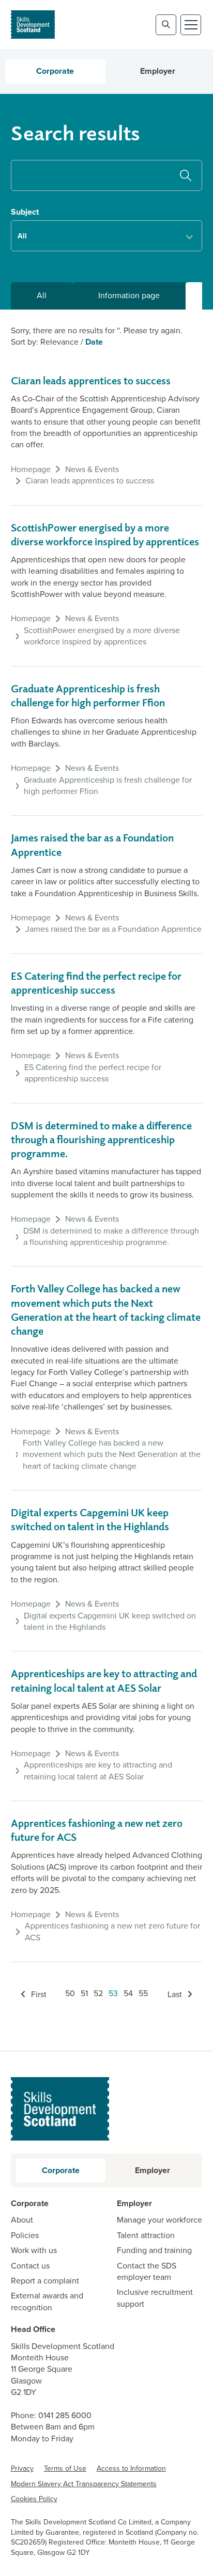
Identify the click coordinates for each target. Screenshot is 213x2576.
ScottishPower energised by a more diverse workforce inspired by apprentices (102, 636)
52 (98, 1993)
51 (84, 1993)
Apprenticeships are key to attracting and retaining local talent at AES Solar (98, 1771)
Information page (129, 295)
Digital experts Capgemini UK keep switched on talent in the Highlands (110, 1622)
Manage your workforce (159, 2220)
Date (94, 342)
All (42, 295)
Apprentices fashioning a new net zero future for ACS (112, 1932)
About (22, 2220)
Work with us (34, 2250)
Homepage (31, 469)
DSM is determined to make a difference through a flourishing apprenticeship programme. (101, 1139)
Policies (25, 2235)
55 (143, 1993)
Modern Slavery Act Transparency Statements (84, 2484)
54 (128, 1993)
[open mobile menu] (191, 25)
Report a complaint (45, 2281)
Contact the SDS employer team (147, 2272)
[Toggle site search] (166, 25)
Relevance (59, 342)
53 (113, 1993)
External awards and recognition (47, 2302)
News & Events (92, 469)
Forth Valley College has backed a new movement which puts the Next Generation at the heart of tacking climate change (112, 1455)
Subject (25, 212)
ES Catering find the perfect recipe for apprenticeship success (93, 1073)
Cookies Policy (34, 2499)
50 (70, 1993)
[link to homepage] (33, 25)
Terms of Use (65, 2468)
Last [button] (176, 1994)
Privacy (22, 2468)
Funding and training (154, 2250)
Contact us (30, 2266)
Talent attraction (146, 2235)
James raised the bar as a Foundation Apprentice (113, 929)
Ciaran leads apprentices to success (91, 380)
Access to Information (131, 2468)
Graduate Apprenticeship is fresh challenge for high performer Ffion (108, 786)
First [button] (38, 1994)
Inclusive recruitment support (155, 2298)
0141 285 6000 (65, 2415)
